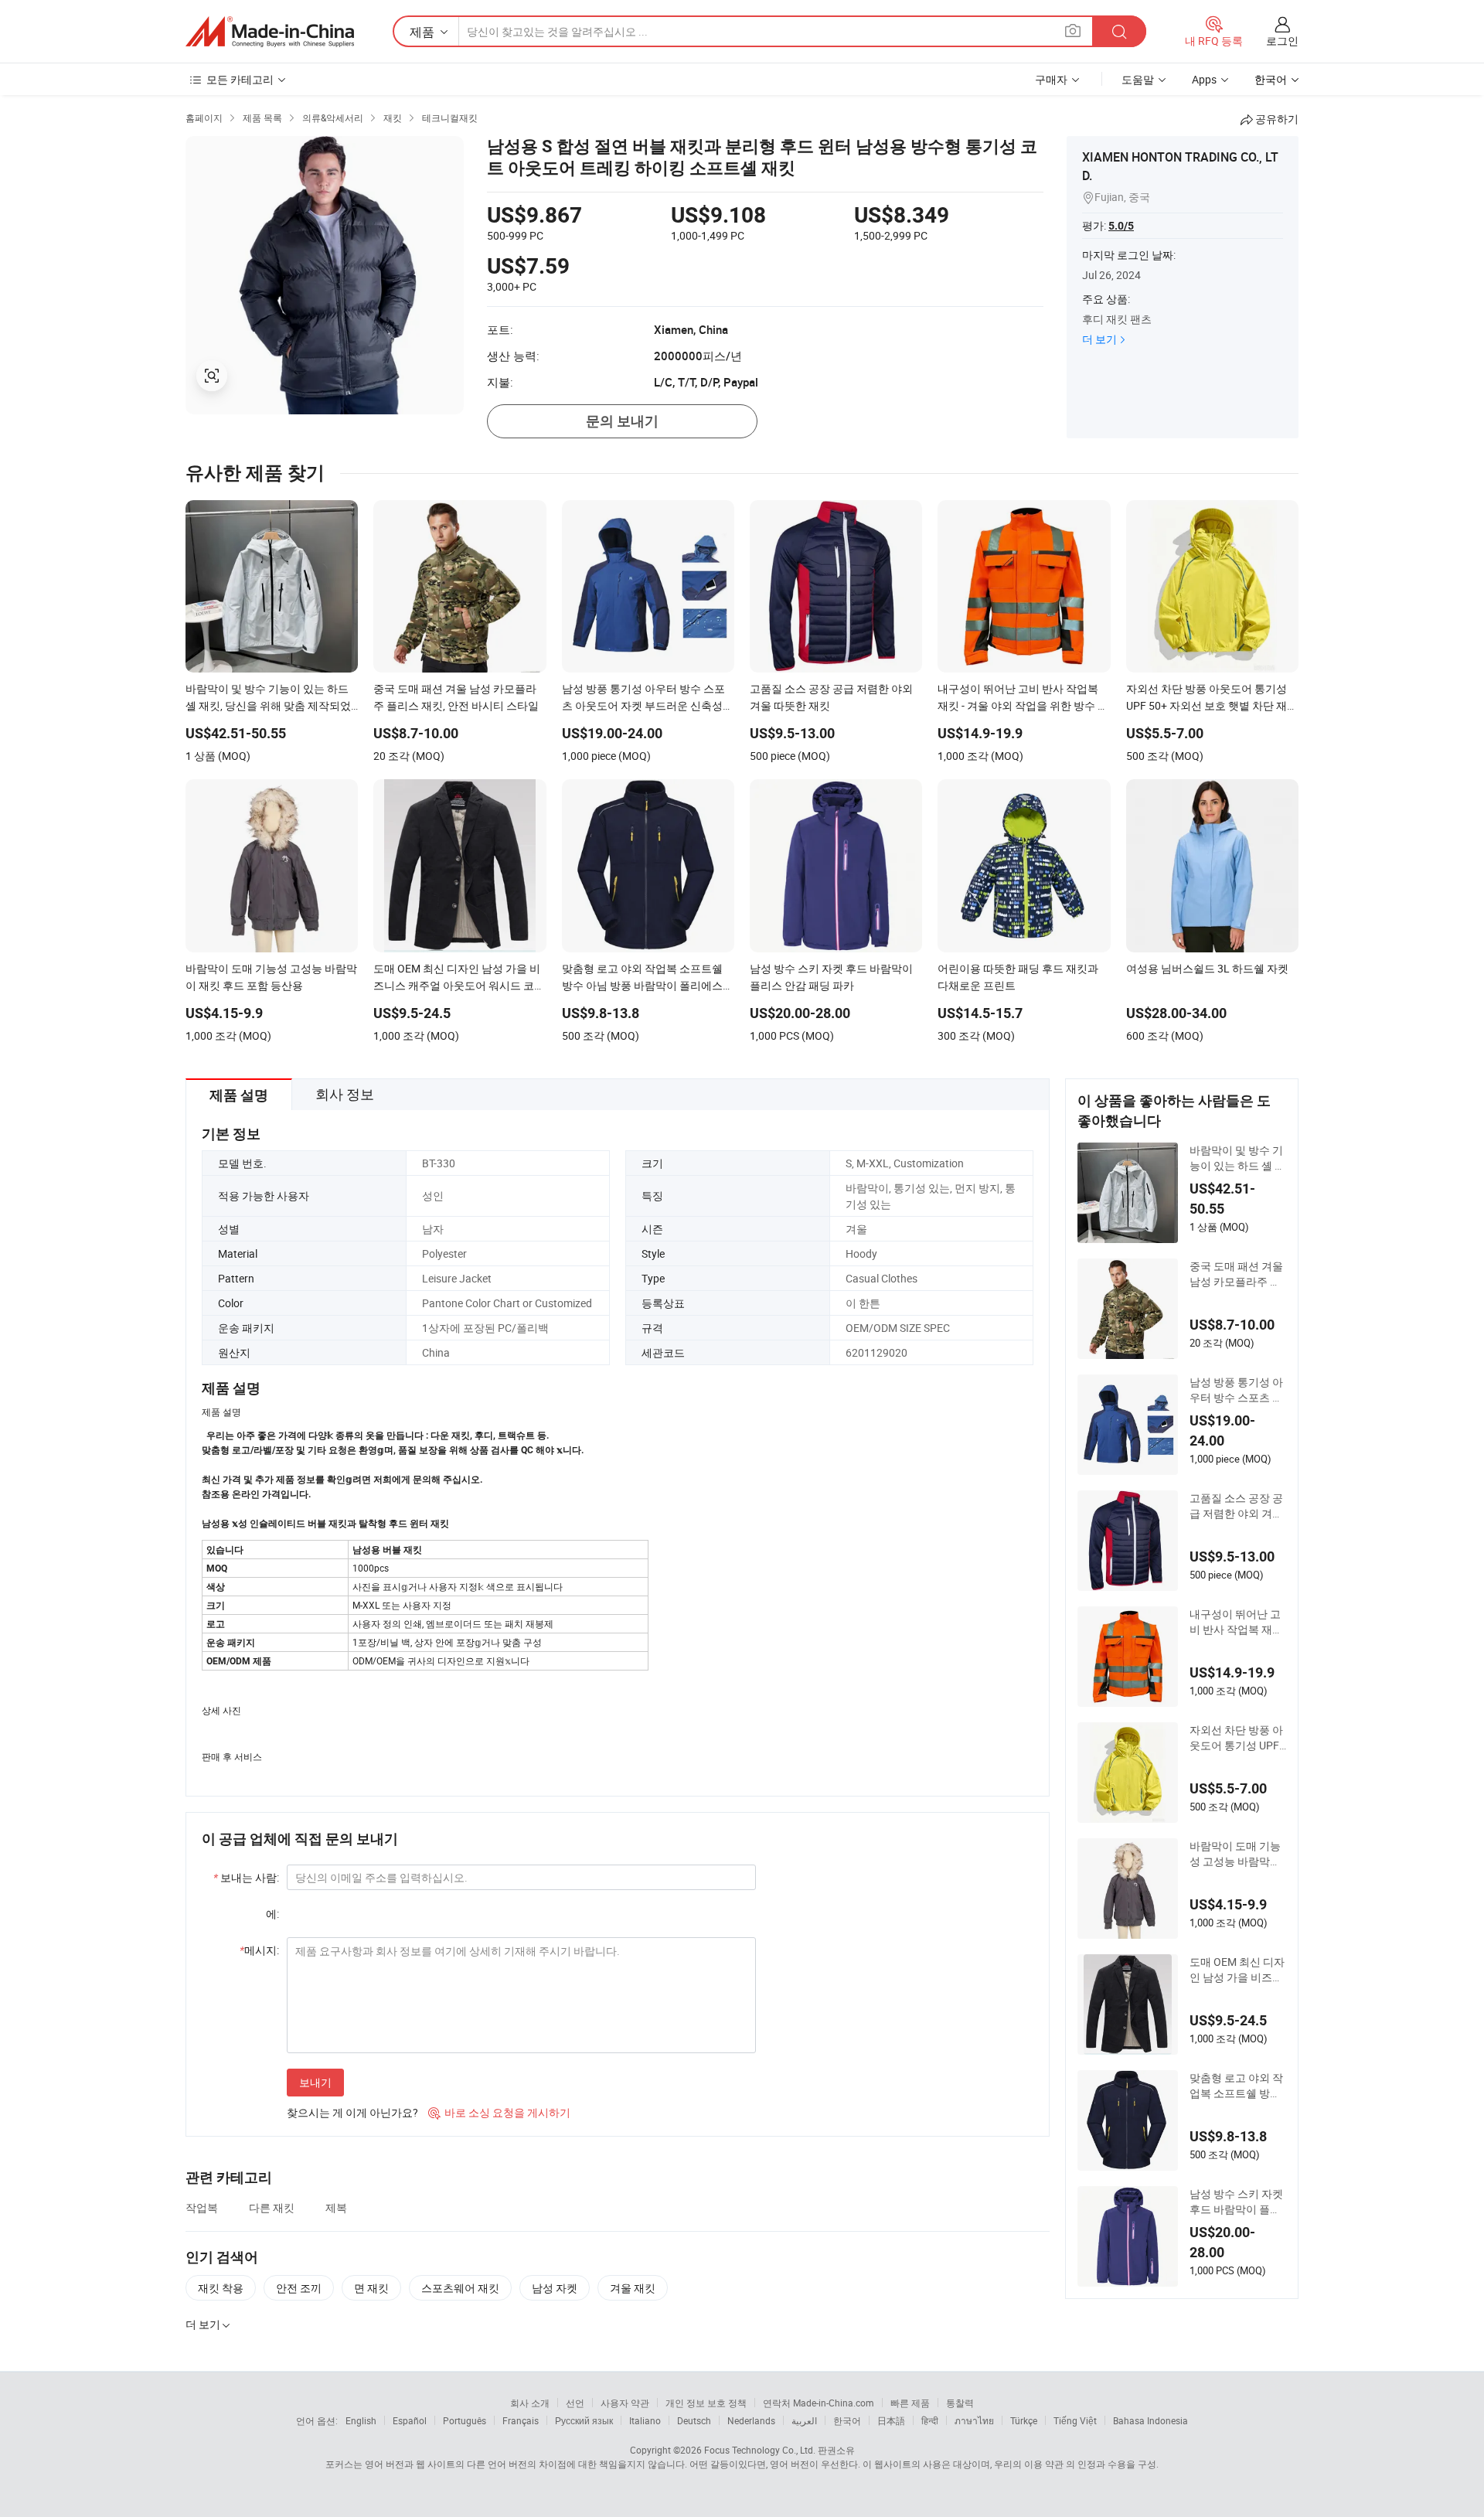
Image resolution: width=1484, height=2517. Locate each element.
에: (272, 1914)
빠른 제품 (910, 2403)
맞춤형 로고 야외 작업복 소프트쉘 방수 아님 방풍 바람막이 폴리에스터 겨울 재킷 (1236, 2086)
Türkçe (1024, 2420)
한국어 (847, 2420)
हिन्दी (930, 2420)
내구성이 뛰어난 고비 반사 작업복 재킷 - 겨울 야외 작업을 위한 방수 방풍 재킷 (1236, 1622)
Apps (1204, 79)
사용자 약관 (625, 2403)
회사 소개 (530, 2403)
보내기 (315, 2082)
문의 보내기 (622, 421)
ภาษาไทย (974, 2420)
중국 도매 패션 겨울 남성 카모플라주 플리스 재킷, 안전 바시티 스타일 (1237, 1274)
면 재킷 (371, 2288)
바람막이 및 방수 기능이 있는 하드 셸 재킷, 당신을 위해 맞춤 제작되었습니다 (1237, 1158)
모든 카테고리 (240, 79)
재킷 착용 (221, 2288)
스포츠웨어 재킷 (460, 2288)
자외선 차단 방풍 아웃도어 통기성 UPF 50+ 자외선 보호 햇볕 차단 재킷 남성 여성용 (1237, 1738)
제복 (336, 2207)
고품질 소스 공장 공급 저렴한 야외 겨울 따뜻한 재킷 (1236, 1506)
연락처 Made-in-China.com (819, 2403)
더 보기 (1099, 339)
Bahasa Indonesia (1150, 2420)
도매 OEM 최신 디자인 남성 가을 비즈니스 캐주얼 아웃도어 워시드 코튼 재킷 (1237, 1970)
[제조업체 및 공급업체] (270, 32)
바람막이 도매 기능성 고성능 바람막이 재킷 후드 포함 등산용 (1236, 1854)
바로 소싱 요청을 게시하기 (499, 2112)
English (361, 2420)
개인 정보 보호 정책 (706, 2403)
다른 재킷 (272, 2207)
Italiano (645, 2420)
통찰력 (960, 2403)
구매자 (1051, 79)
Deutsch (694, 2420)
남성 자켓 (555, 2288)
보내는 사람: (246, 1877)
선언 (575, 2403)
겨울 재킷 (633, 2288)
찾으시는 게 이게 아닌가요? (352, 2112)
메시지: (259, 1950)
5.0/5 (1121, 226)
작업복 (202, 2207)
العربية (804, 2420)
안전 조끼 (299, 2288)
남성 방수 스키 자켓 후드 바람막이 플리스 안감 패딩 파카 (1236, 2202)
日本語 (891, 2420)
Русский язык (584, 2420)
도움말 (1138, 79)
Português (465, 2420)
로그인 (1282, 41)
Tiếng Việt (1075, 2420)
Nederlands (751, 2420)
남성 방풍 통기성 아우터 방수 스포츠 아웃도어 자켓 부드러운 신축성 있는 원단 (1236, 1390)
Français (521, 2420)
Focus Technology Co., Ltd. (760, 2450)
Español (410, 2420)
